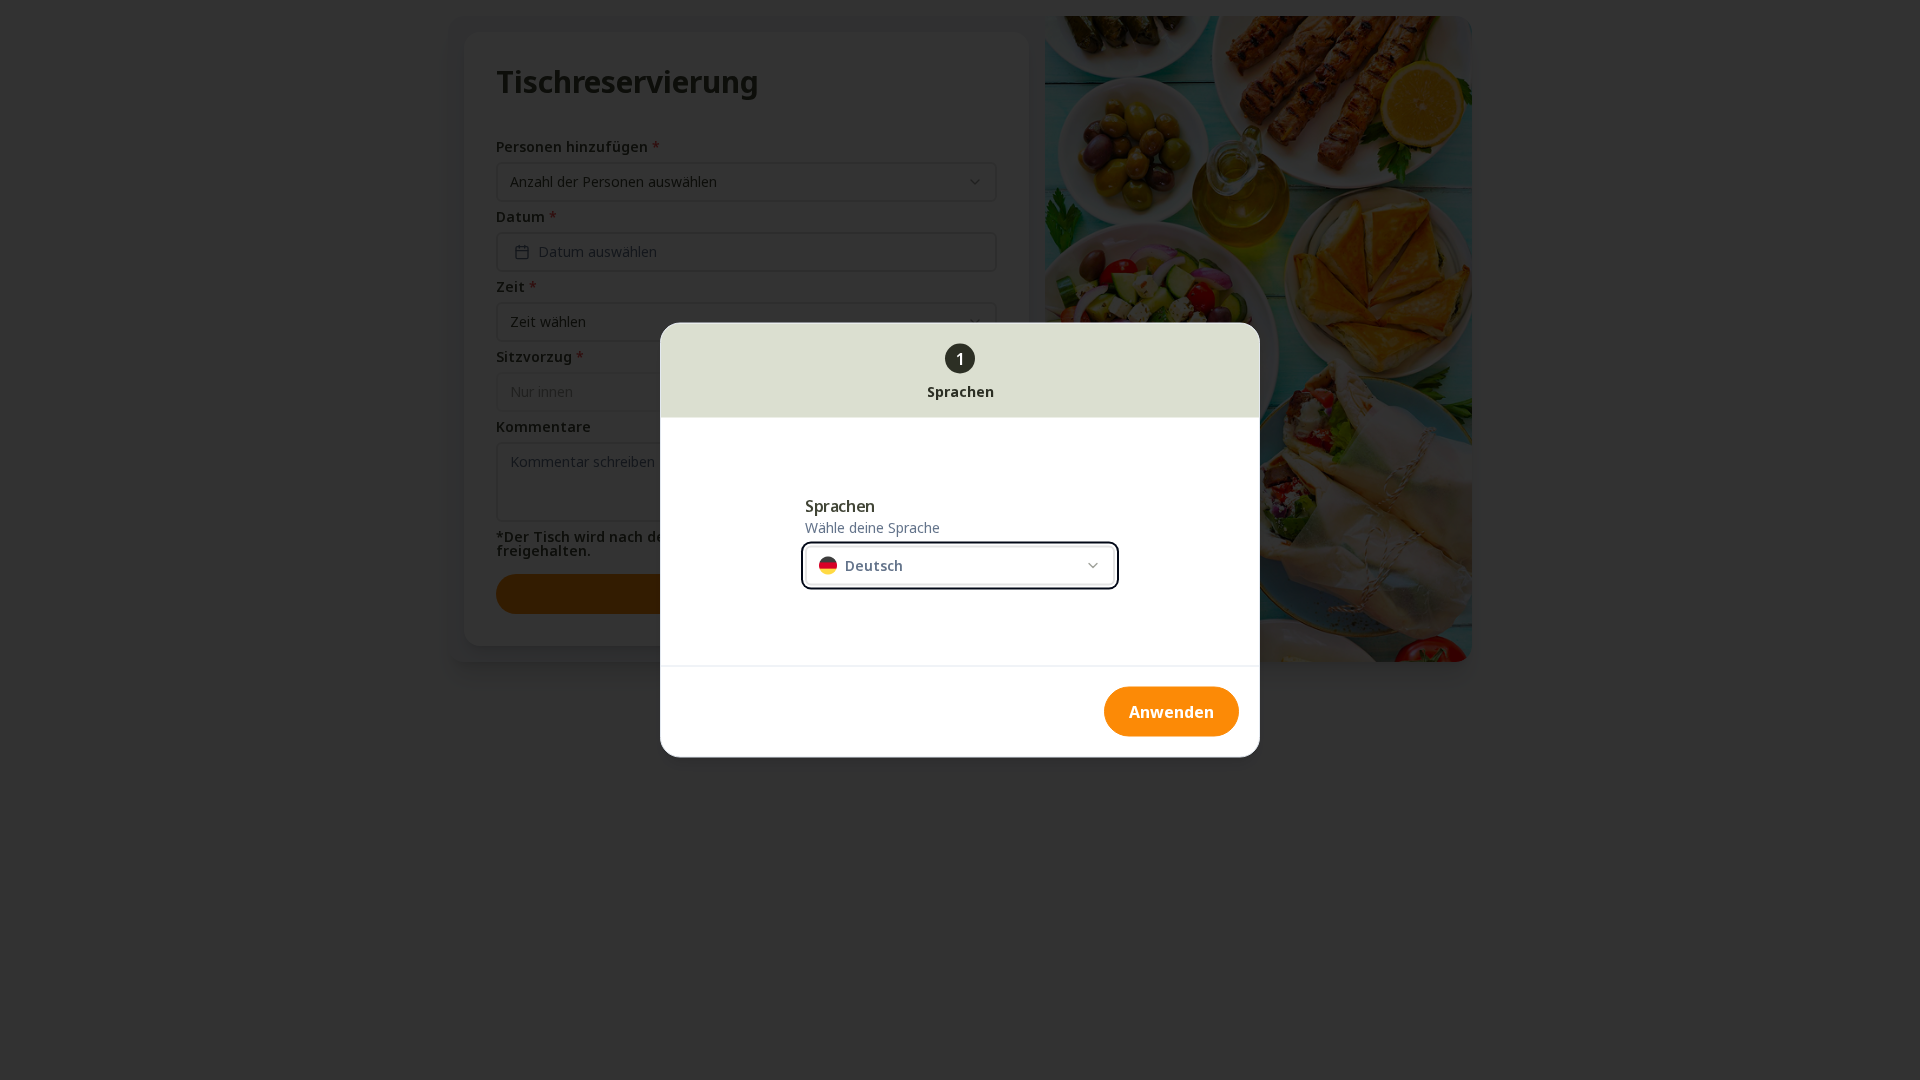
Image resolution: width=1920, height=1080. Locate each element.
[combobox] (960, 566)
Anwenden (1171, 712)
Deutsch (874, 565)
